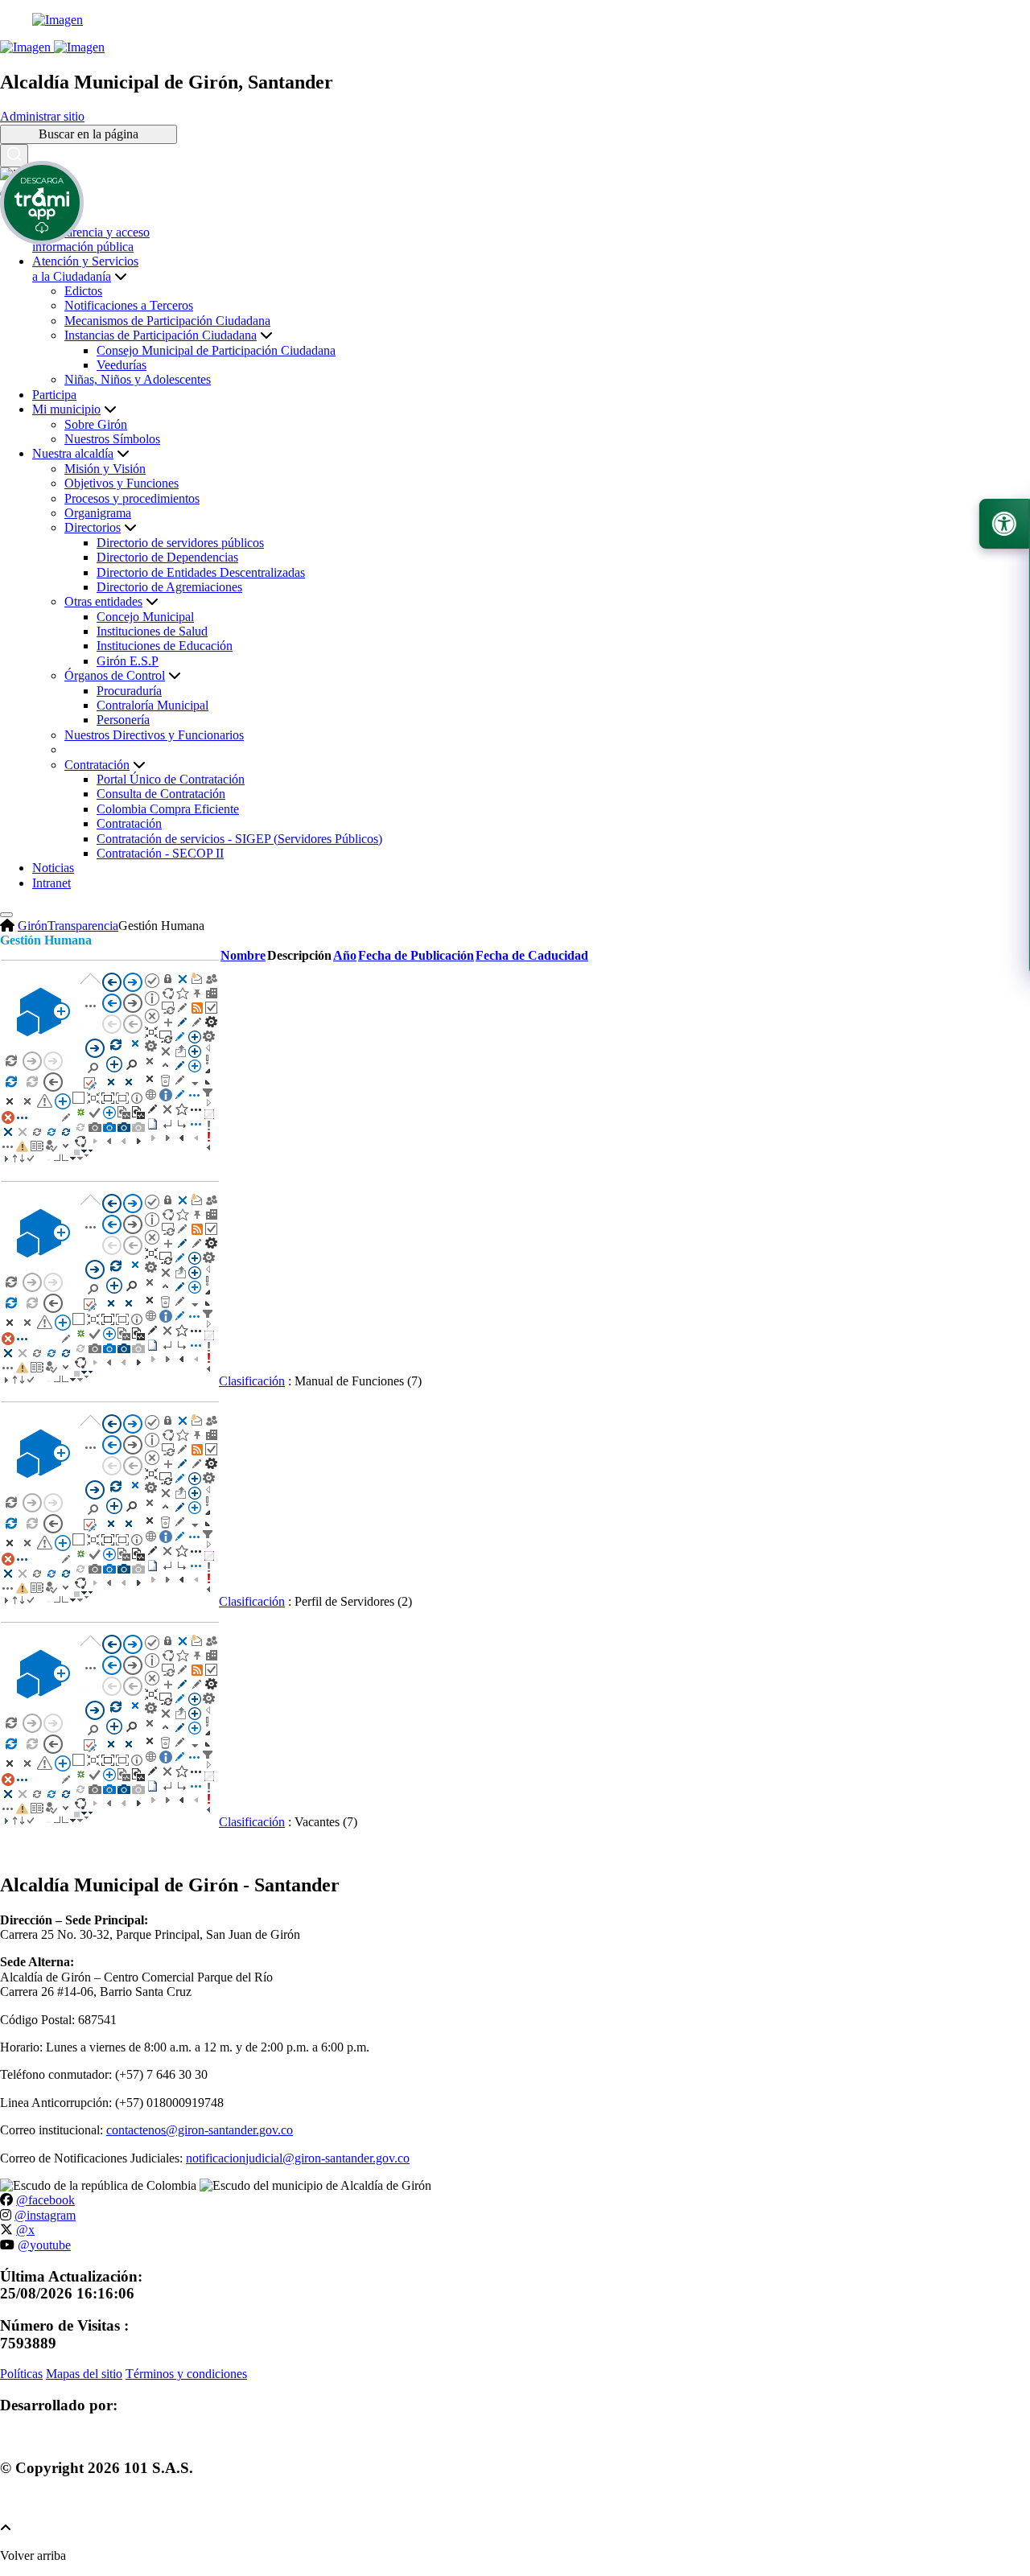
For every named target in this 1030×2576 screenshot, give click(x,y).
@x (25, 2230)
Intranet (51, 883)
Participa (54, 395)
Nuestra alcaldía (73, 453)
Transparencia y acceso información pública (91, 239)
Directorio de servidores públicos (180, 543)
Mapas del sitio (84, 2374)
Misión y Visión (105, 469)
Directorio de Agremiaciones (169, 587)
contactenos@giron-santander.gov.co (200, 2130)
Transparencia (83, 926)
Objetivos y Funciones (122, 483)
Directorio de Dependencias (167, 557)
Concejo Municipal (145, 617)
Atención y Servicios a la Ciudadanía (85, 268)
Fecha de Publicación (416, 955)
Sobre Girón (96, 424)
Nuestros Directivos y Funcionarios (154, 735)
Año (345, 955)
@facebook (45, 2200)
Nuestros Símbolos (112, 439)
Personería (123, 720)
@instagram (45, 2215)
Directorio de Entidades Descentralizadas (201, 572)
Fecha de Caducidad (532, 955)
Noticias (53, 868)
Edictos (83, 291)
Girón (33, 926)
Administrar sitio (42, 116)
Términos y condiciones (186, 2374)
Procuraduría (129, 691)
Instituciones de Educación (165, 646)
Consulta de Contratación (161, 794)
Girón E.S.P (128, 661)
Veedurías (122, 365)
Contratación (129, 823)
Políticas (21, 2374)
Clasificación (252, 1381)
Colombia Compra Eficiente (168, 809)
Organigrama (98, 513)
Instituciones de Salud (152, 631)
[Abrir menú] (243, 971)
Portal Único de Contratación (171, 779)
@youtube (44, 2245)
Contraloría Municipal (152, 705)
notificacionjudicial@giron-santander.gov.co (298, 2158)
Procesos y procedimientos (132, 498)
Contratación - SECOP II (160, 853)
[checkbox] (110, 1160)
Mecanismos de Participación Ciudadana (167, 321)
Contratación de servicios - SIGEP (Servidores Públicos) (239, 839)
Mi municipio (66, 409)
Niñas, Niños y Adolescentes (138, 379)
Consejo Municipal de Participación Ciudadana (216, 350)
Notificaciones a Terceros (129, 305)
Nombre (243, 955)
